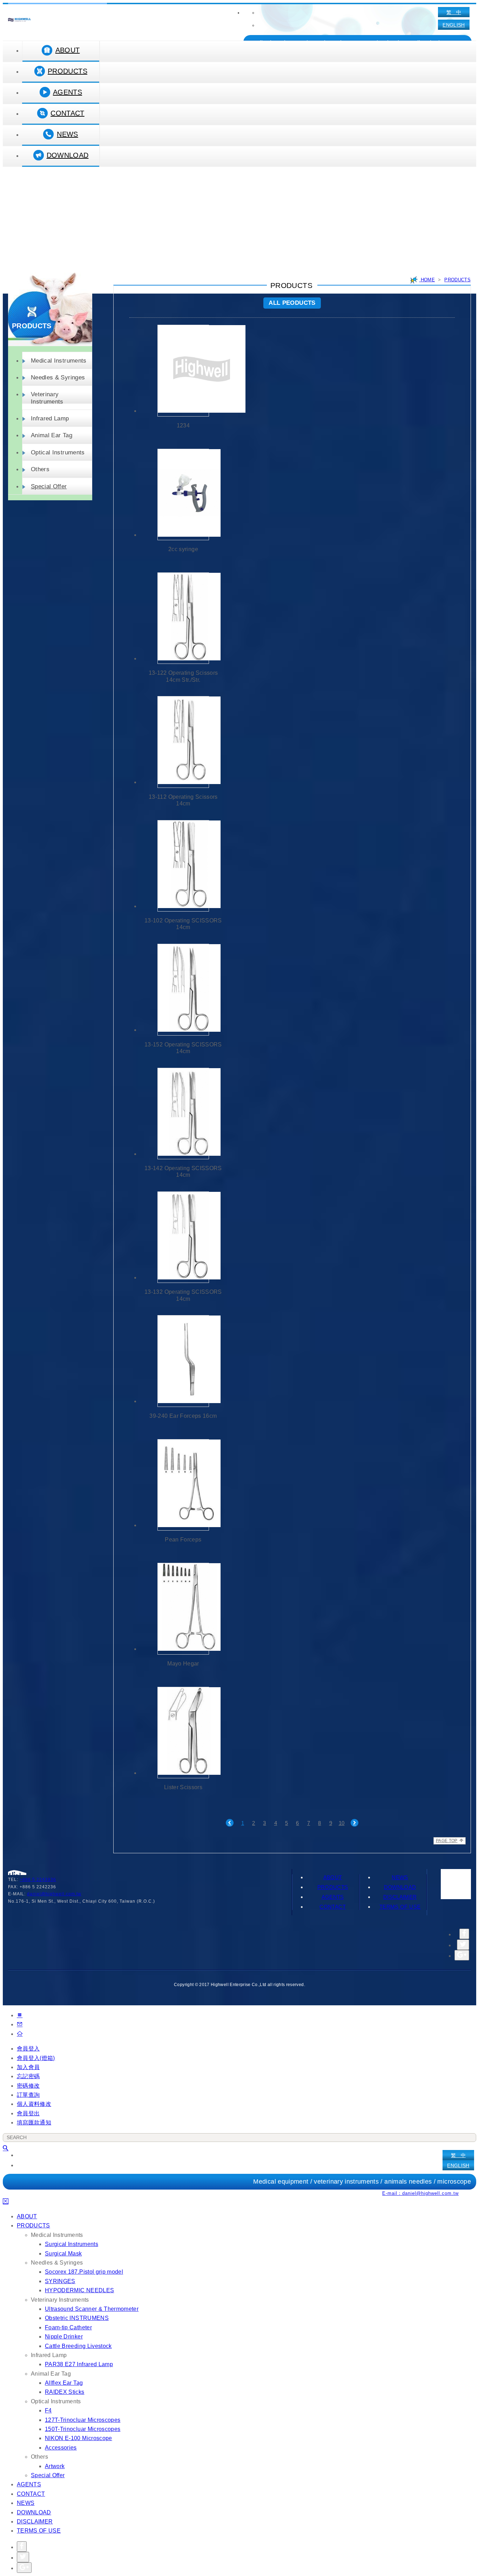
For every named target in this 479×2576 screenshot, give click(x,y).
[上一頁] (230, 1823)
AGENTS (68, 92)
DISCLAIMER (400, 1897)
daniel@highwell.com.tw (54, 1894)
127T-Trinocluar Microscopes (83, 2420)
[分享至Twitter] (463, 1945)
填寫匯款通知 (34, 2122)
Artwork (55, 2466)
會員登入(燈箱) (36, 2058)
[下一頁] (355, 1823)
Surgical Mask (63, 2254)
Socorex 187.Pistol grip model (84, 2272)
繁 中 (454, 12)
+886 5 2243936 (38, 1880)
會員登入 (28, 2049)
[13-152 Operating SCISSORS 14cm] (183, 990)
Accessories (61, 2448)
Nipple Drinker (64, 2337)
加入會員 (28, 2067)
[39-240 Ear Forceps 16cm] (183, 1361)
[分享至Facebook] (464, 1934)
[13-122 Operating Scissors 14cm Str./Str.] (183, 618)
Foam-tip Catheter (68, 2327)
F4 (48, 2410)
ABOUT (68, 50)
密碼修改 (28, 2086)
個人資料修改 (34, 2104)
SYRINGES (60, 2281)
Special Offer (49, 486)
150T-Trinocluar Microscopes (83, 2429)
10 (342, 1823)
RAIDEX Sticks (65, 2392)
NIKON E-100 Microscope (79, 2438)
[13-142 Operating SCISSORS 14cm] (183, 1114)
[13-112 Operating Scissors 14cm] (183, 742)
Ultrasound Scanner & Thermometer (92, 2309)
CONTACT (67, 113)
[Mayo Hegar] (183, 1609)
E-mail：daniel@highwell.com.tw (420, 2193)
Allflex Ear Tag (64, 2383)
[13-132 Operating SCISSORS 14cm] (183, 1237)
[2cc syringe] (183, 494)
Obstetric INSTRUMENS (77, 2318)
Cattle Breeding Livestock (78, 2346)
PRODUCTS (68, 71)
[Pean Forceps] (183, 1485)
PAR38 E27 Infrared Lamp (79, 2364)
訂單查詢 (28, 2095)
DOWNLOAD (68, 155)
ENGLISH (454, 25)
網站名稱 (19, 20)
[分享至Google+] (462, 1955)
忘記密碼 (28, 2076)
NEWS (67, 134)
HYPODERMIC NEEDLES (79, 2290)
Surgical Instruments (72, 2244)
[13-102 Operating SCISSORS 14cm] (183, 866)
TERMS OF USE (400, 1907)
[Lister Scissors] (183, 1733)
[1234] (183, 370)
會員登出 (28, 2113)
